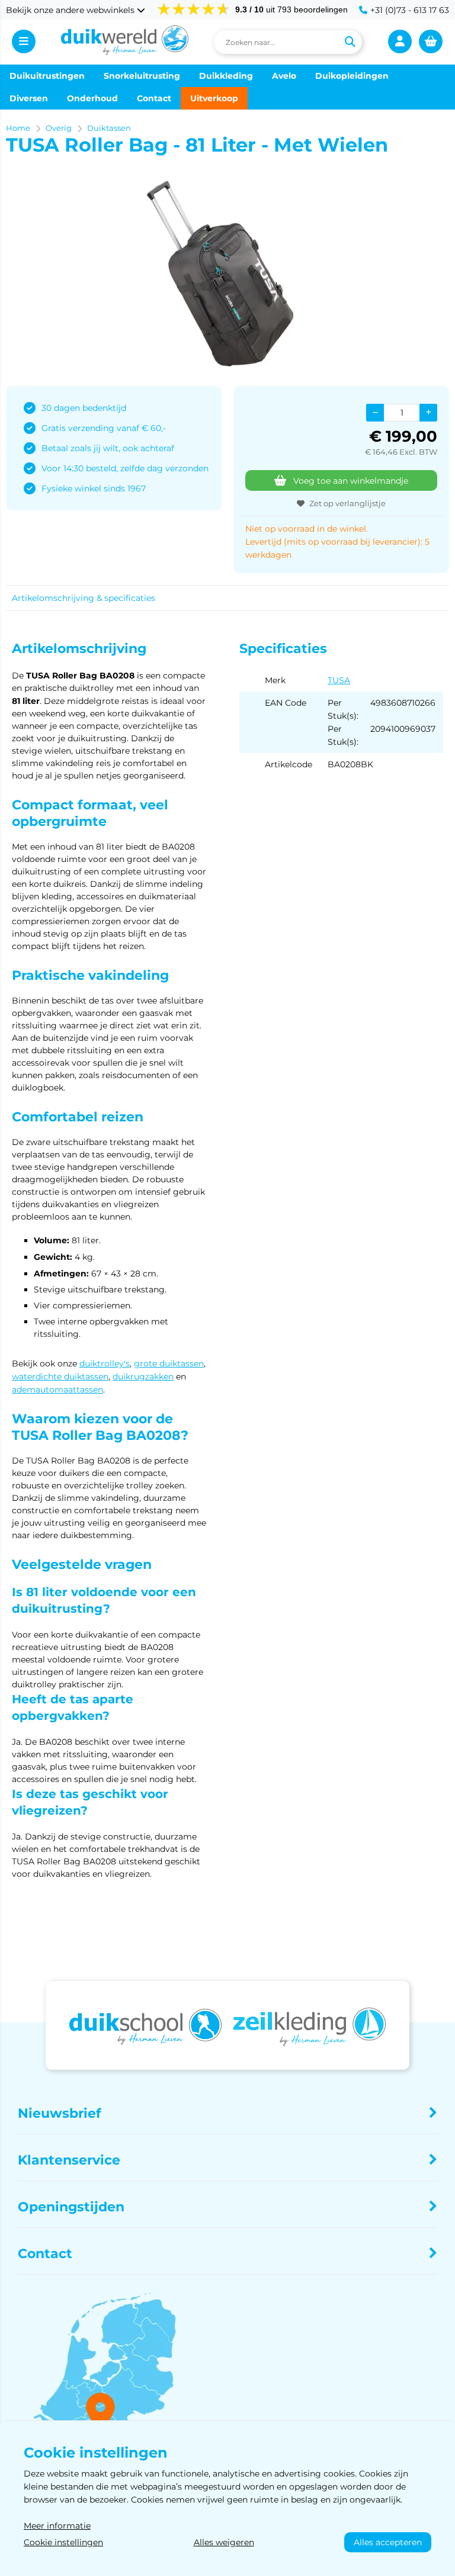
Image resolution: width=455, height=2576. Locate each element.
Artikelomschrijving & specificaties (84, 598)
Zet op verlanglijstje (347, 503)
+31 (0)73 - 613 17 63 (410, 10)
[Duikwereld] (125, 42)
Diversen (29, 98)
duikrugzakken (143, 1377)
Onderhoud (92, 98)
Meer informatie (57, 2526)
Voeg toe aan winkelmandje (351, 481)
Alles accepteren (388, 2542)
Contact (154, 98)
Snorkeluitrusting (142, 76)
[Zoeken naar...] (350, 42)
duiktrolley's (105, 1363)
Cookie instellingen (63, 2542)
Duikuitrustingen (47, 76)
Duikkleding (226, 76)
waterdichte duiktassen (60, 1377)
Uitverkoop (214, 98)
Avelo (284, 76)
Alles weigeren (224, 2542)
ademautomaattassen (57, 1390)
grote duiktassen (169, 1363)
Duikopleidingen (352, 76)
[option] (227, 274)
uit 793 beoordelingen (291, 9)
